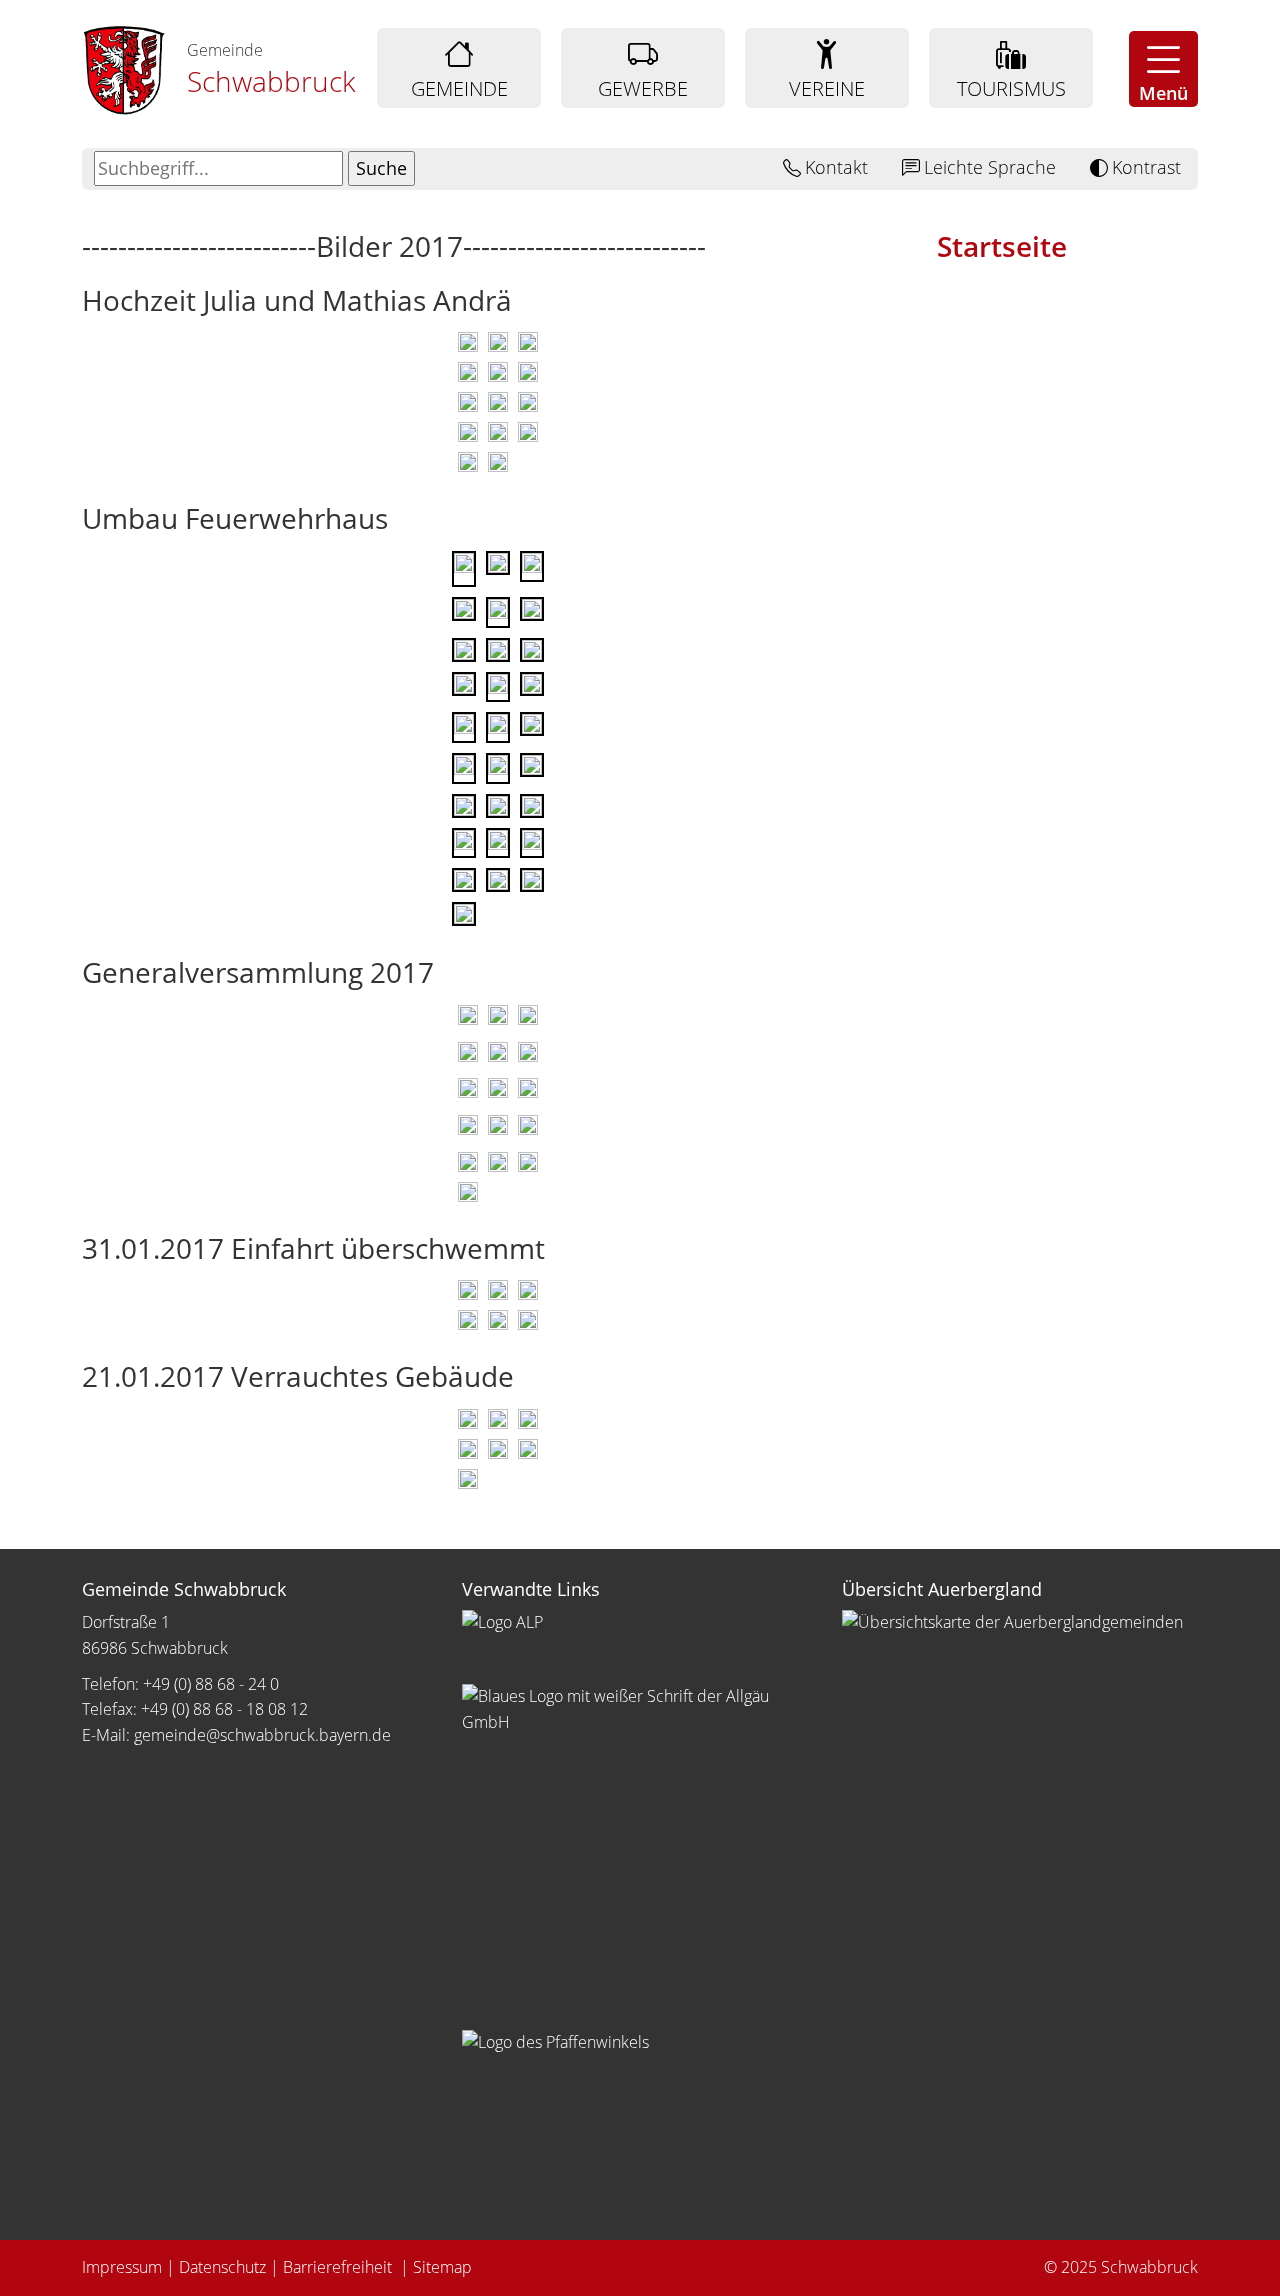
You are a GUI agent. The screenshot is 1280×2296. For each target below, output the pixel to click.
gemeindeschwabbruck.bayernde (262, 1735)
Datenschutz (222, 2267)
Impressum (122, 2267)
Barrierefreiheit (339, 2267)
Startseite (1002, 246)
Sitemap (442, 2267)
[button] (1163, 69)
